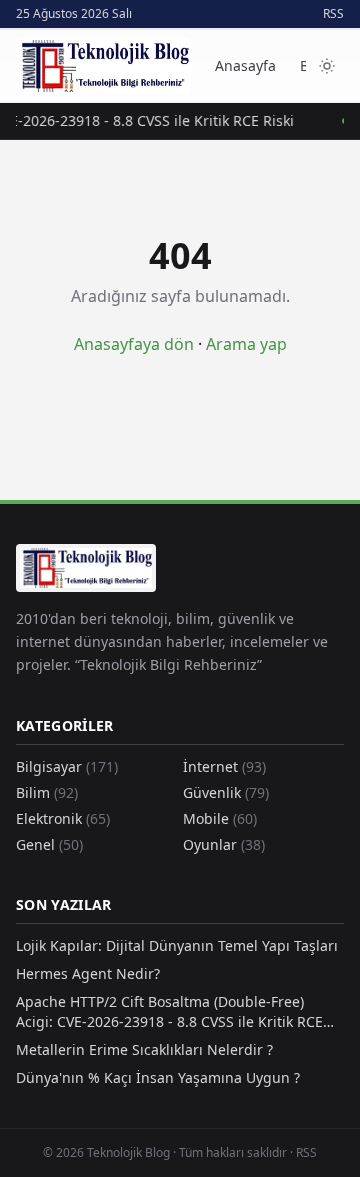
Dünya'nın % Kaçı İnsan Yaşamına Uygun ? (158, 1077)
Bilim (47, 792)
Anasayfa (245, 65)
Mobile (220, 818)
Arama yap (246, 344)
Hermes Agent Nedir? (88, 973)
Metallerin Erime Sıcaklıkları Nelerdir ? (144, 1049)
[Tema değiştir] (327, 66)
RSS (333, 14)
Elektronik (63, 818)
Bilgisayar (67, 766)
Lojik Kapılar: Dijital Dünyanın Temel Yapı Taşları (177, 945)
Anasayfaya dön (134, 344)
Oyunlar (224, 844)
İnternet (224, 766)
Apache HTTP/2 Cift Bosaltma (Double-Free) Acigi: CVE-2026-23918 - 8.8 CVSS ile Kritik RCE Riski (169, 1012)
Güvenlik (226, 792)
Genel (49, 844)
